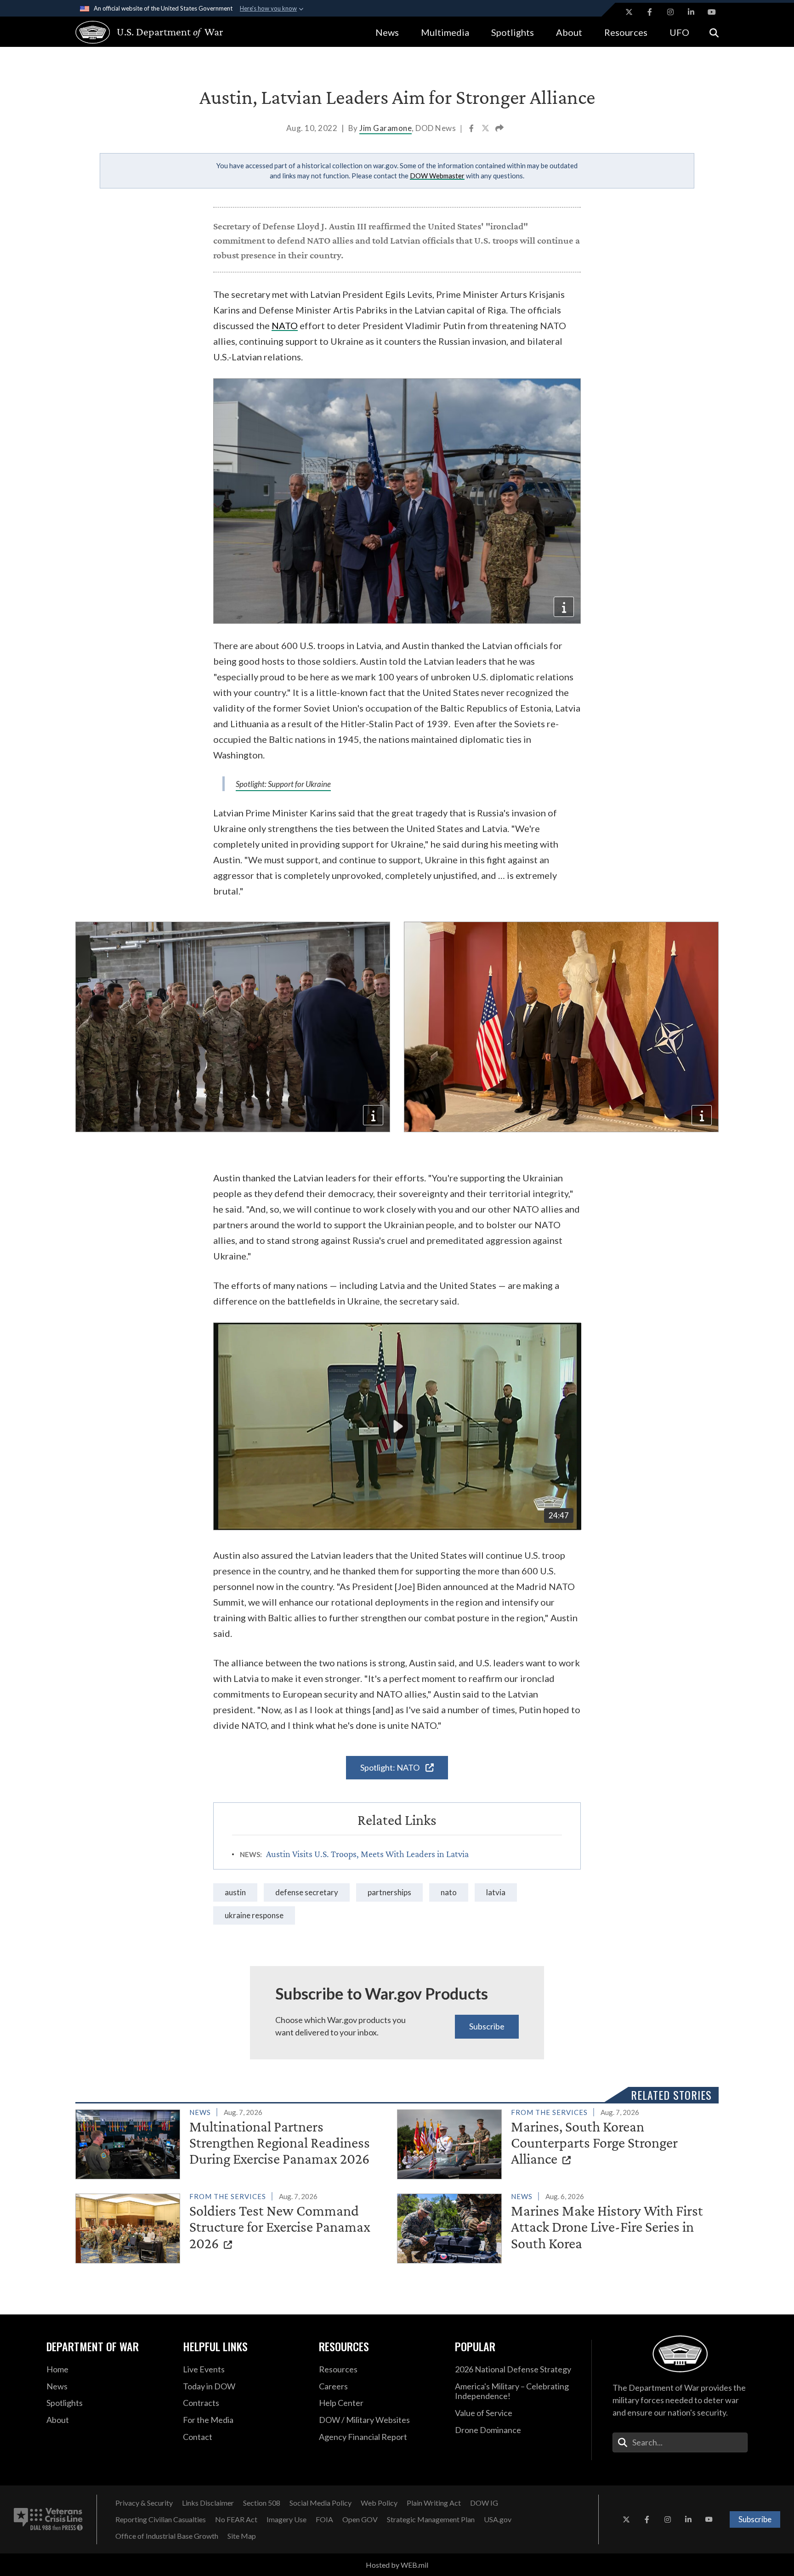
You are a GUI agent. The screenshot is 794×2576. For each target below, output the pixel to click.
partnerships (389, 1892)
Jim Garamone (386, 128)
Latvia (496, 1892)
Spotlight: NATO (391, 1767)
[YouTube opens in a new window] (712, 12)
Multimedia (445, 32)
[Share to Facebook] (472, 129)
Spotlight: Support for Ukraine (283, 784)
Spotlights (513, 32)
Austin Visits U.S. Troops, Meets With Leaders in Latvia (367, 1854)
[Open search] (714, 32)
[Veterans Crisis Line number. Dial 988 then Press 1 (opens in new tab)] (48, 2519)
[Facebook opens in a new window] (650, 12)
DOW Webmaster (437, 176)
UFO (679, 32)
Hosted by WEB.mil (397, 2565)
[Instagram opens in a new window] (670, 12)
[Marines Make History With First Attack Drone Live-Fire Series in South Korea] (554, 2227)
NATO (285, 325)
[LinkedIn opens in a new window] (691, 12)
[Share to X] (486, 129)
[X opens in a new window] (629, 12)
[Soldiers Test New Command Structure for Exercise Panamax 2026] (232, 2227)
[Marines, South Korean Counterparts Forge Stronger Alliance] (554, 2143)
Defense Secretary (307, 1892)
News (387, 32)
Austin (235, 1892)
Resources (626, 32)
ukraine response (254, 1915)
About (569, 32)
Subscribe (487, 2026)
